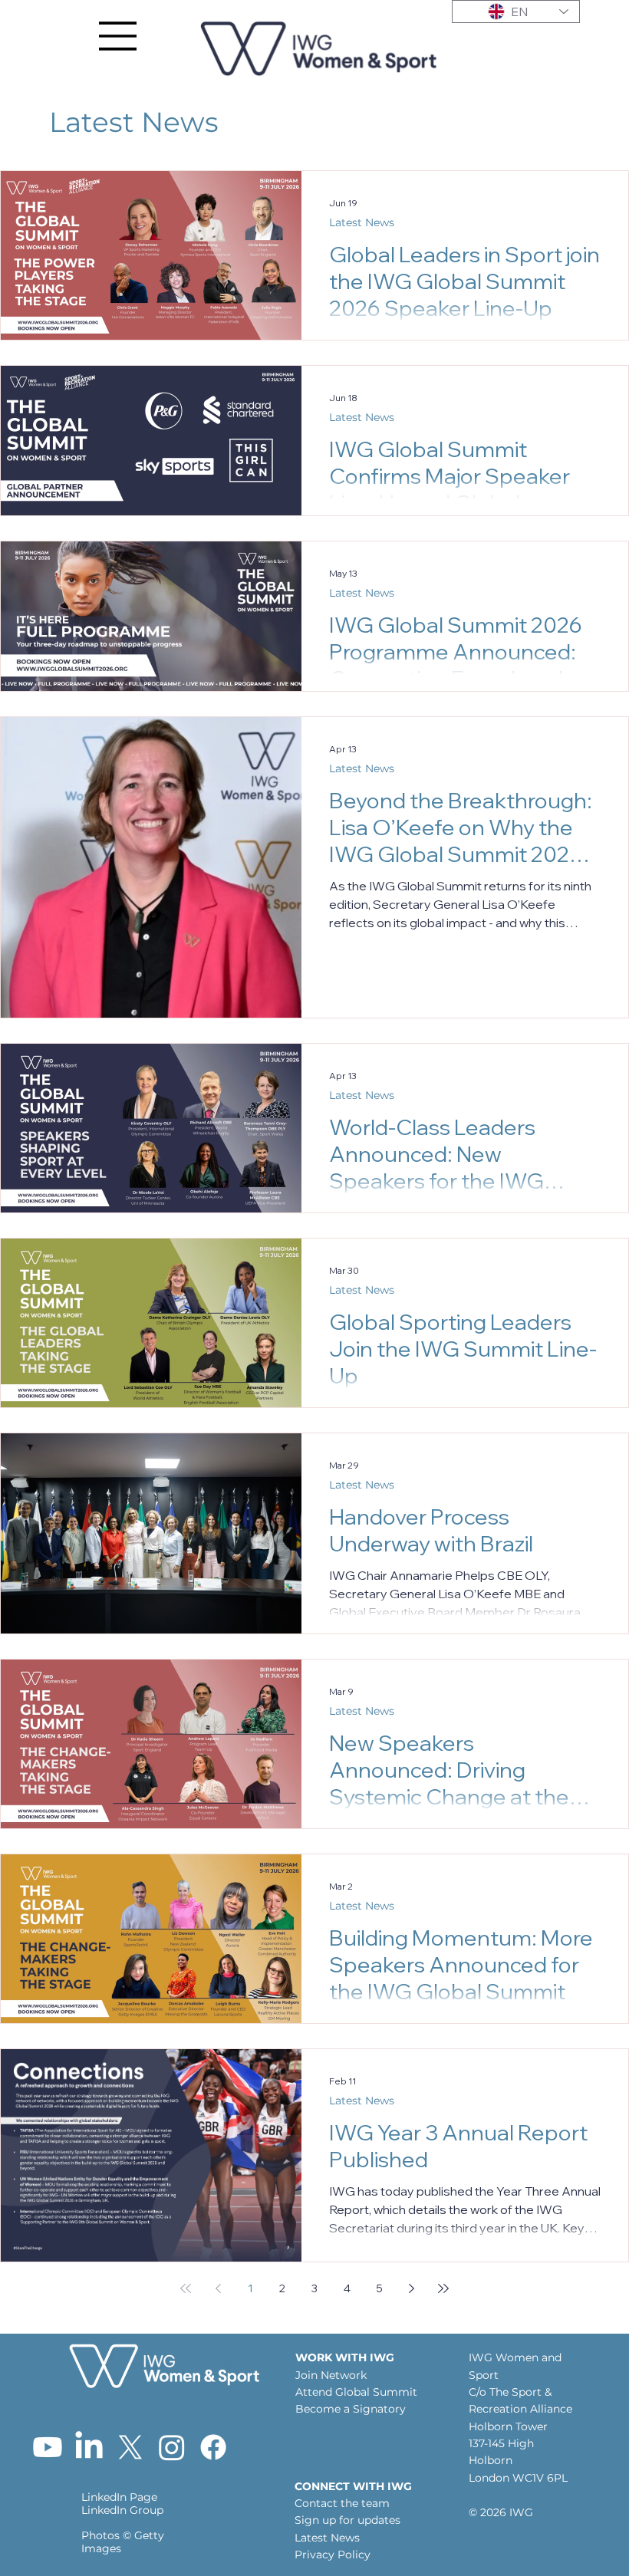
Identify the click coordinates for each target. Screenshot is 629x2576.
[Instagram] (172, 2447)
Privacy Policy (333, 2555)
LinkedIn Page (119, 2497)
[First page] (186, 2288)
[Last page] (443, 2288)
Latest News (362, 222)
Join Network (331, 2375)
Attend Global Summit (358, 2392)
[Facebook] (213, 2447)
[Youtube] (48, 2447)
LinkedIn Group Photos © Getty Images (123, 2529)
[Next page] (411, 2288)
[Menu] (118, 36)
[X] (130, 2447)
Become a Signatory (351, 2409)
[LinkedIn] (89, 2447)
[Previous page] (218, 2288)
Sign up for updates (347, 2520)
